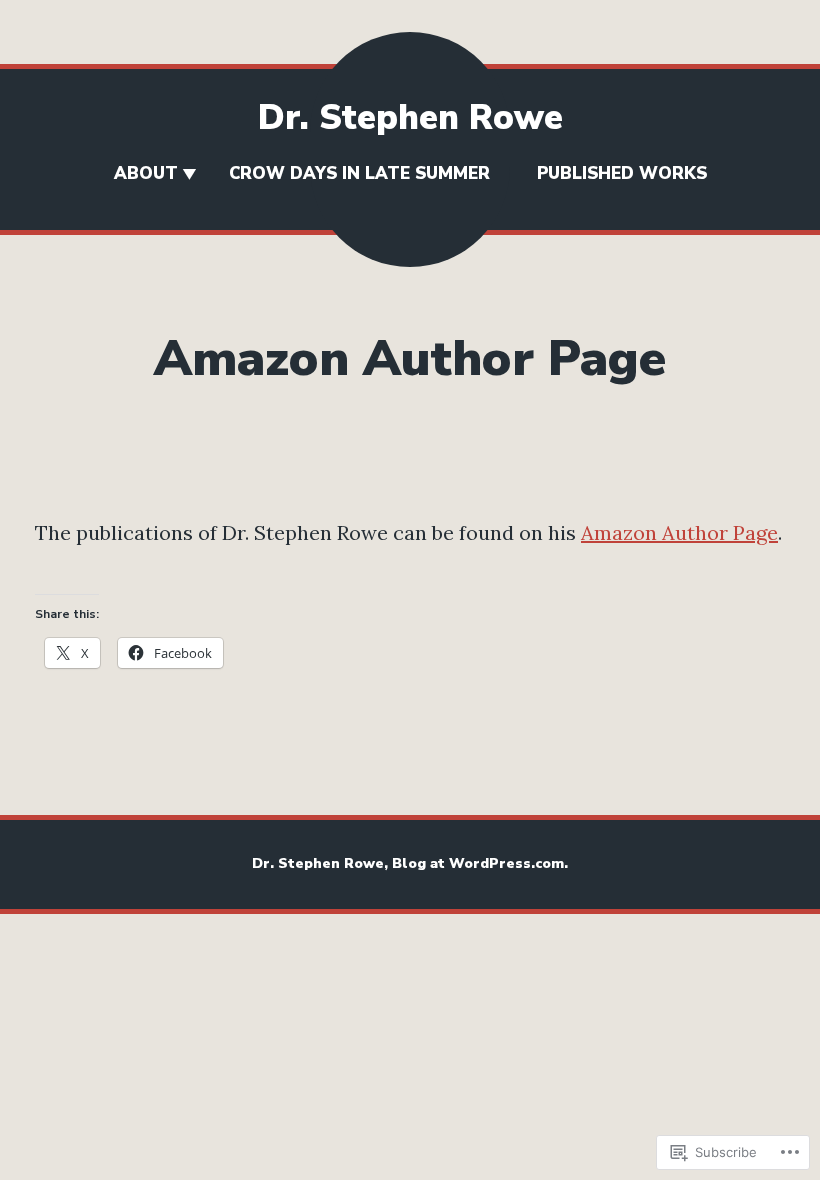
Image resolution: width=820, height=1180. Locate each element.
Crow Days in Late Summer (367, 173)
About (146, 173)
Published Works (622, 173)
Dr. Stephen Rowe (410, 117)
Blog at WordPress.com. (480, 863)
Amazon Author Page (679, 532)
